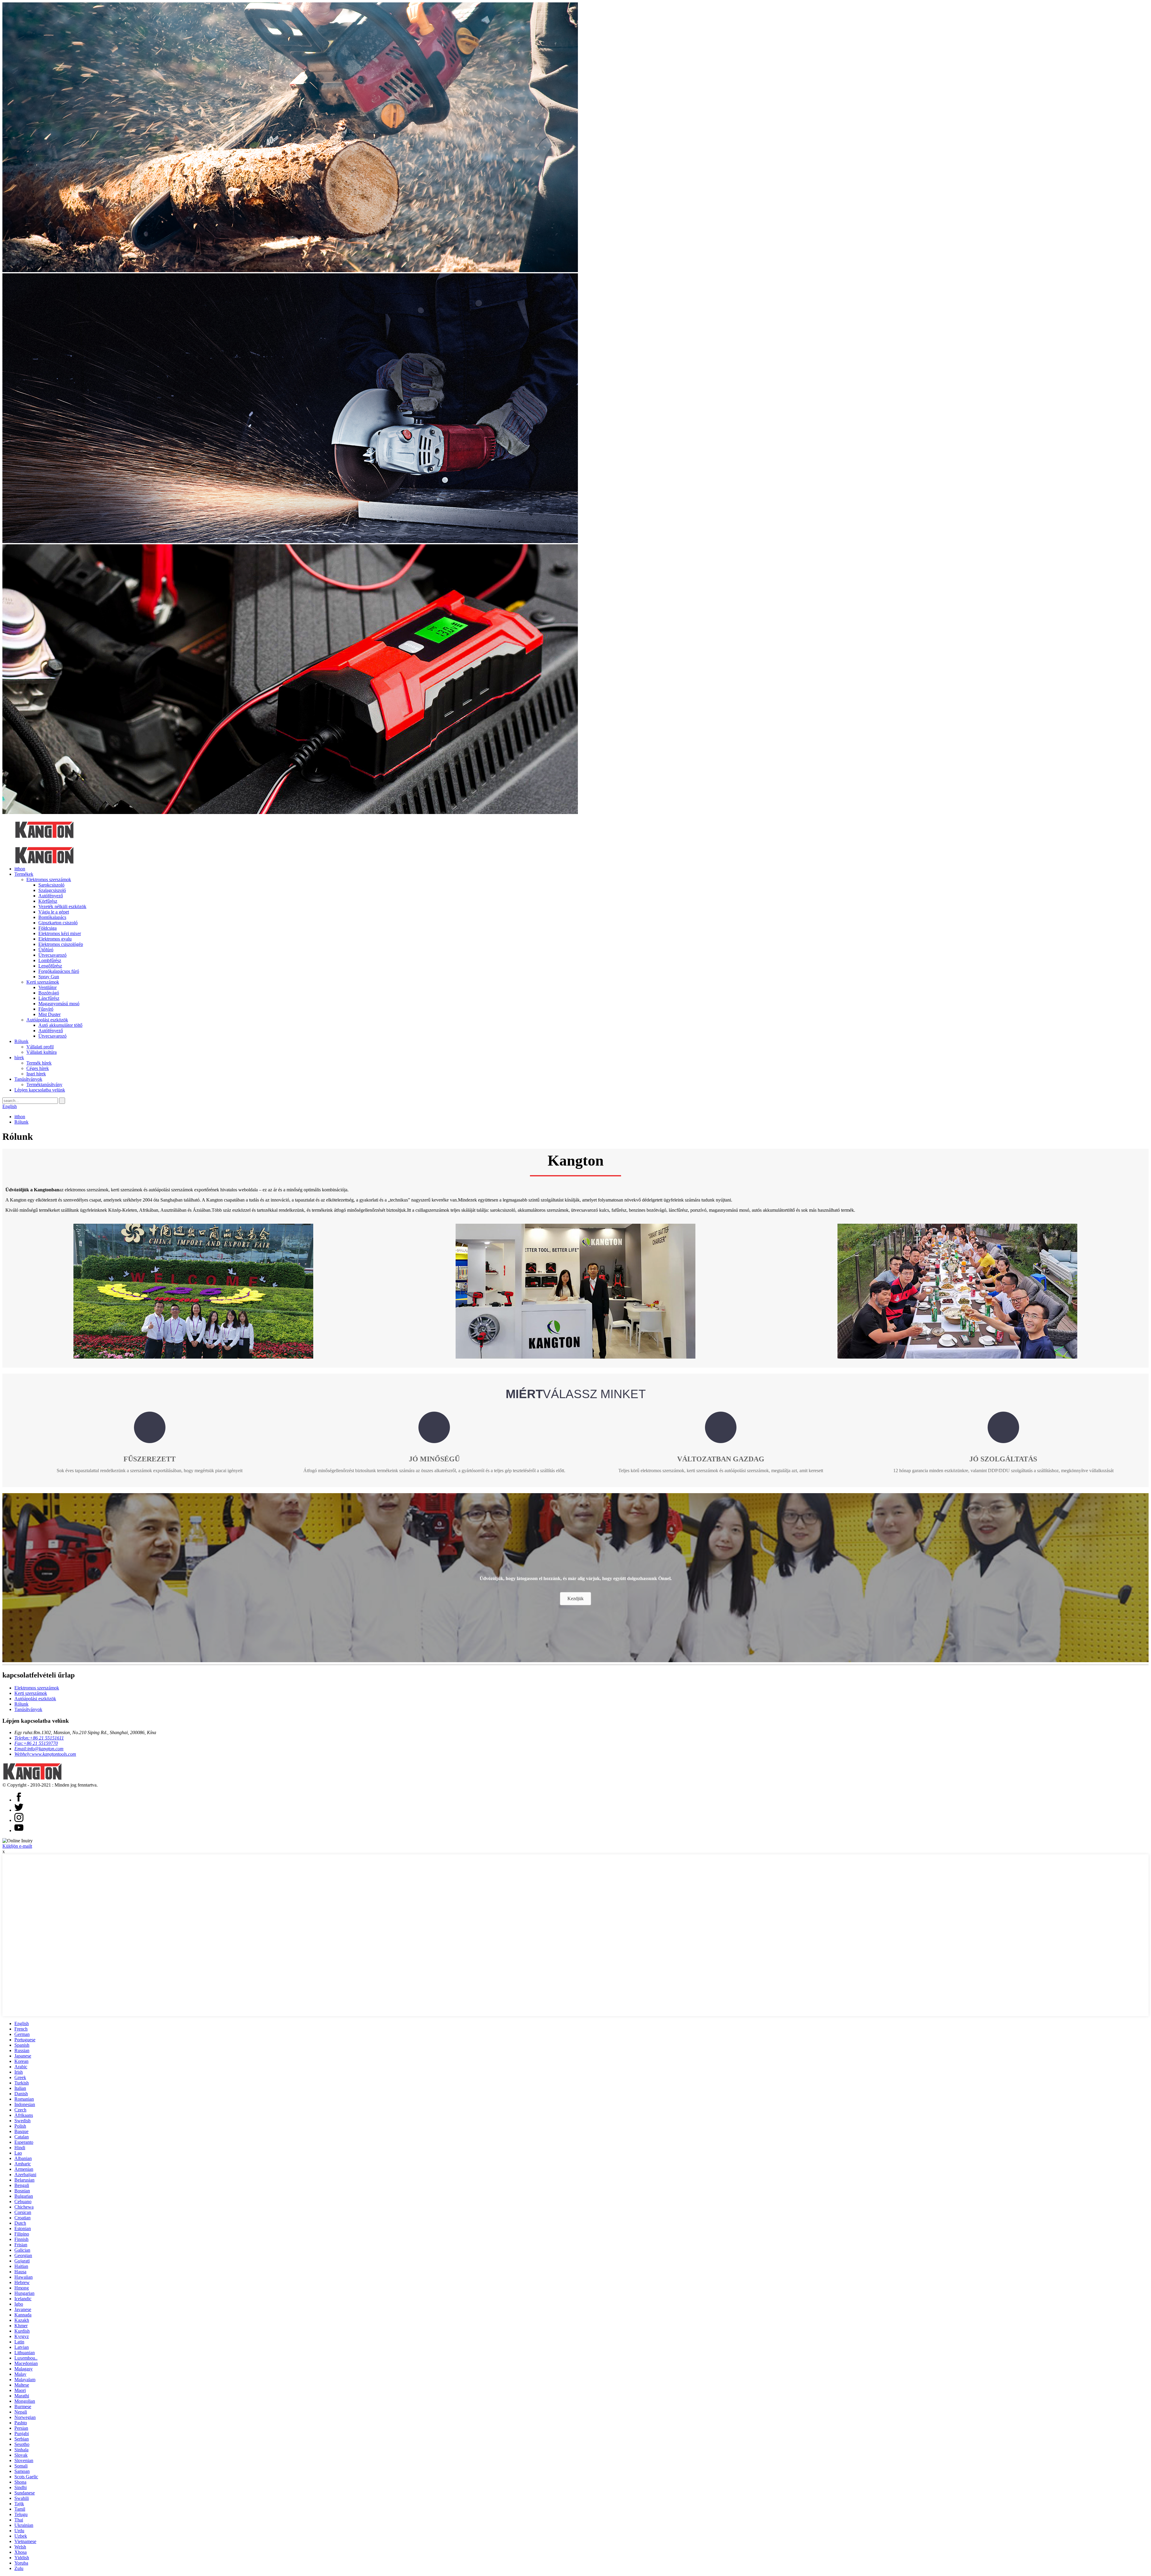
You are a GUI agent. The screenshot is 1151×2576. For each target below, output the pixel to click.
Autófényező (51, 896)
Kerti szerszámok (43, 982)
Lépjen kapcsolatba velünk (40, 1090)
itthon (20, 869)
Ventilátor (48, 987)
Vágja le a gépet (54, 912)
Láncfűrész (49, 998)
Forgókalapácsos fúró (59, 971)
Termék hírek (39, 1063)
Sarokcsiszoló (51, 885)
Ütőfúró (46, 950)
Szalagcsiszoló (52, 890)
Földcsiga (48, 928)
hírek (19, 1058)
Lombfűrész (50, 960)
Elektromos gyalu (55, 939)
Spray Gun (49, 977)
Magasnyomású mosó (59, 1004)
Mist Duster (49, 1014)
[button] (575, 1599)
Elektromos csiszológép (61, 944)
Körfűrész (48, 901)
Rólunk (21, 1041)
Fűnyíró (46, 1009)
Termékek (24, 874)
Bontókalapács (52, 917)
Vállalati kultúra (42, 1052)
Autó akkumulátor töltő (60, 1025)
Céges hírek (38, 1068)
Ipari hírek (36, 1074)
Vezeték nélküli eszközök (62, 906)
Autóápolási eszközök (47, 1020)
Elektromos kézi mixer (60, 933)
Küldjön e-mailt (17, 1846)
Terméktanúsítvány (44, 1084)
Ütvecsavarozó (52, 955)
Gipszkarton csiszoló (58, 923)
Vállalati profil (40, 1047)
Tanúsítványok (28, 1079)
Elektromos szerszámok (49, 879)
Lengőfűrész (50, 966)
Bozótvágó (49, 993)
